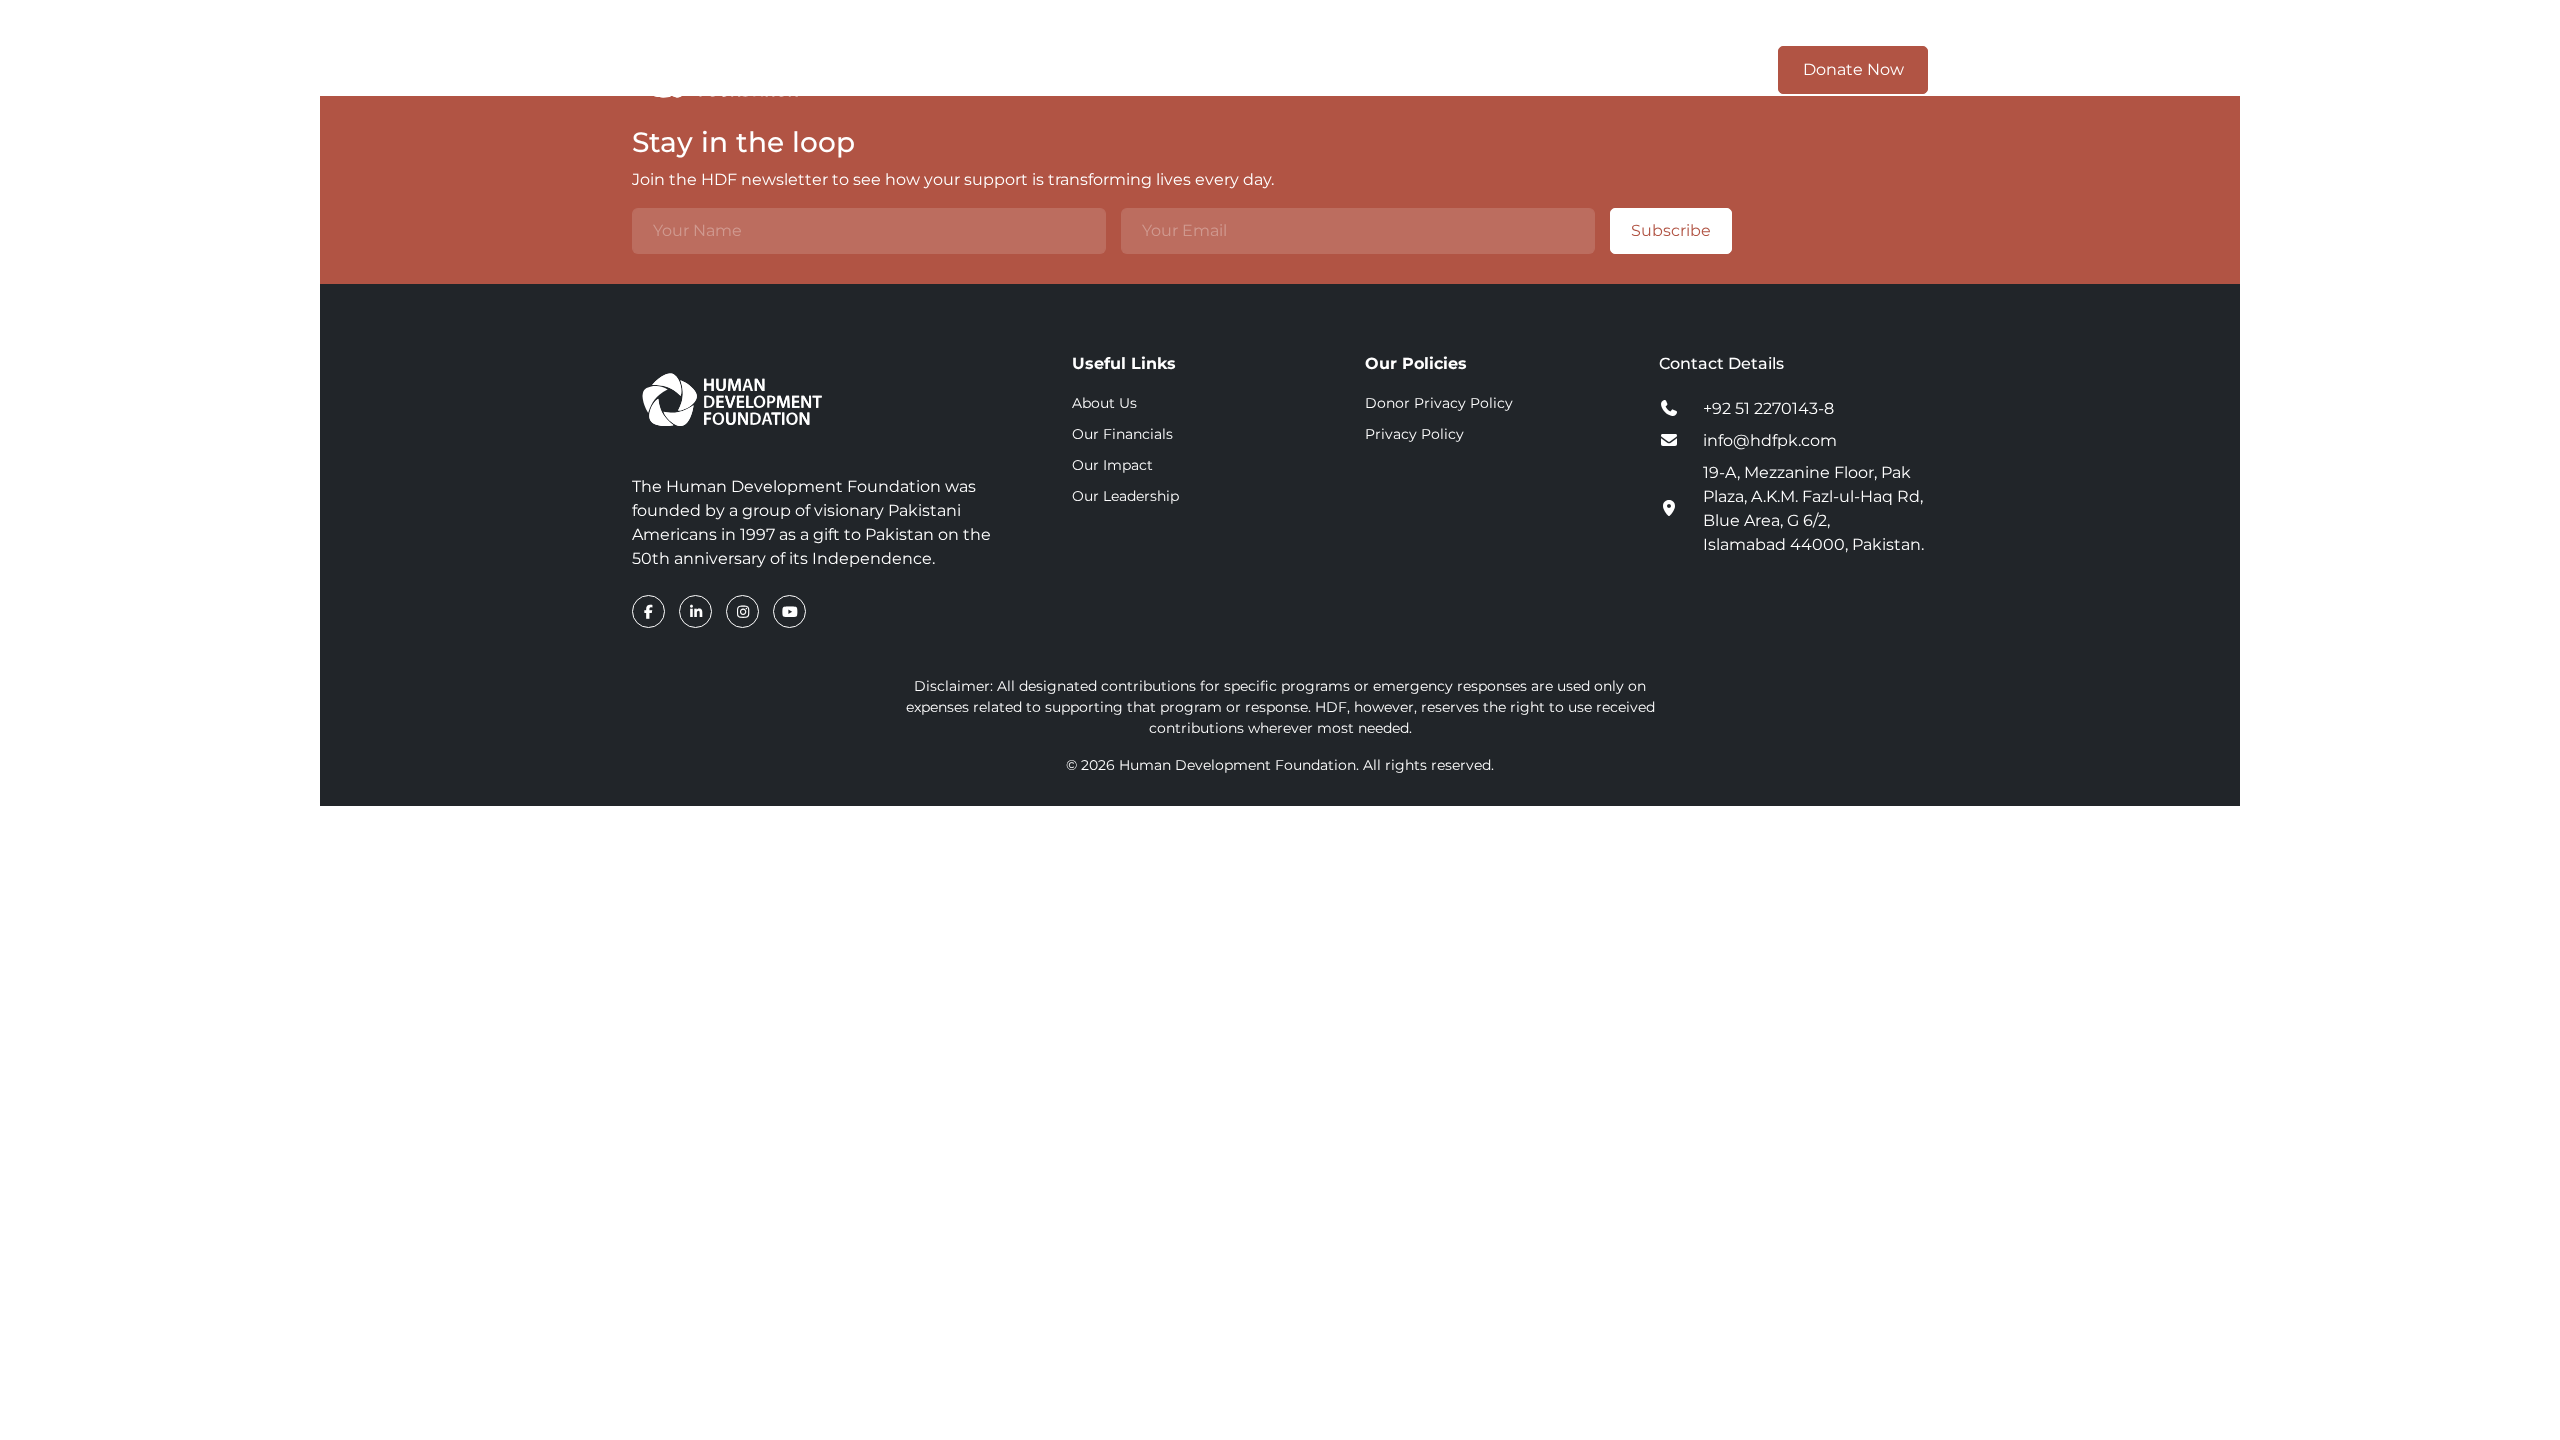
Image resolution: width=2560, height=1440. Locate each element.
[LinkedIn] (697, 611)
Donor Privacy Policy (1439, 403)
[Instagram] (744, 611)
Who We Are (1227, 69)
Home (1126, 69)
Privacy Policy (1414, 434)
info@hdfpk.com (1770, 440)
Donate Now (1853, 69)
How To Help (1643, 69)
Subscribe (1671, 230)
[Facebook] (650, 611)
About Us (1104, 403)
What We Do (1369, 69)
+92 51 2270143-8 (1768, 408)
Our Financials (1122, 434)
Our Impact (1507, 69)
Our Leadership (1125, 496)
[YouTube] (789, 611)
